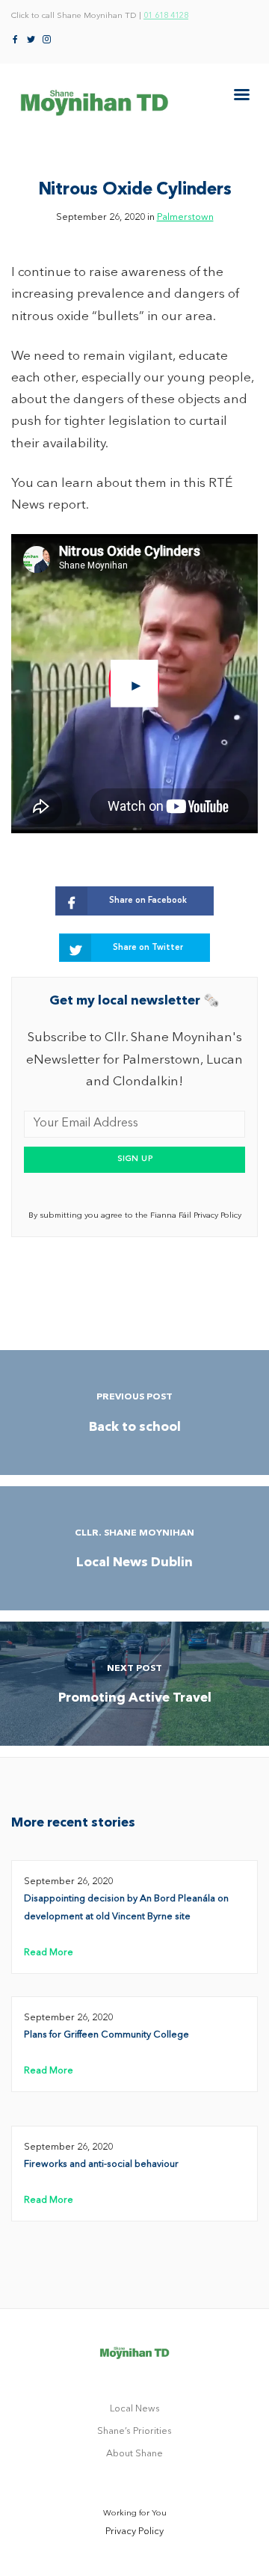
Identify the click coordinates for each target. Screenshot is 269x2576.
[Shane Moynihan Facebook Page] (15, 40)
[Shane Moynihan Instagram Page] (47, 40)
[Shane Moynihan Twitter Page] (31, 40)
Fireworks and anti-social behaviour (101, 2164)
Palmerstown (185, 217)
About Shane (134, 2454)
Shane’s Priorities (134, 2431)
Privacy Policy (134, 2531)
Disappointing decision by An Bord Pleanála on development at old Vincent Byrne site (126, 1908)
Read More (49, 1953)
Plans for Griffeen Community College (106, 2035)
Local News (135, 2409)
